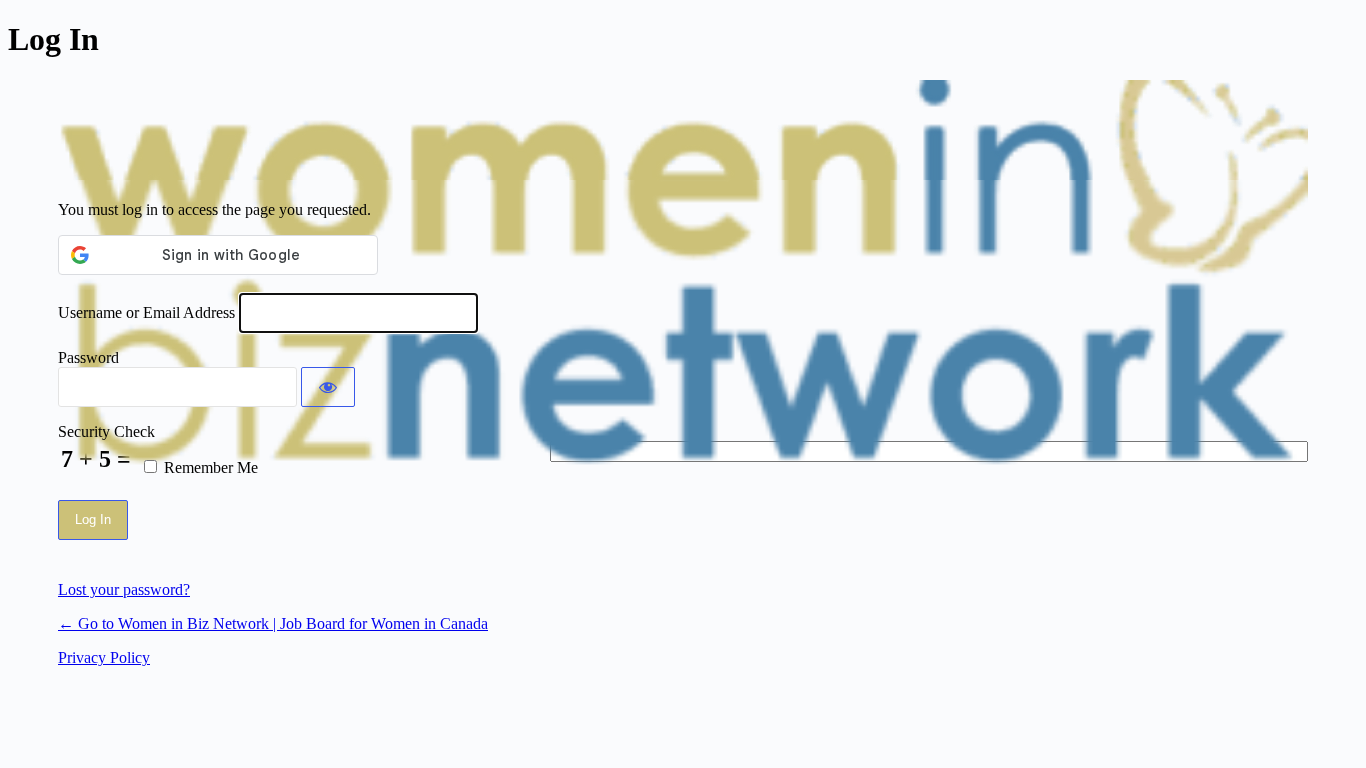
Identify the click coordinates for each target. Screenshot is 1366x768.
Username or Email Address (146, 312)
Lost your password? (124, 589)
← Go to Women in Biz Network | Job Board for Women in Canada (273, 623)
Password (88, 357)
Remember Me (211, 467)
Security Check (106, 431)
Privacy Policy (104, 657)
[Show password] (328, 387)
